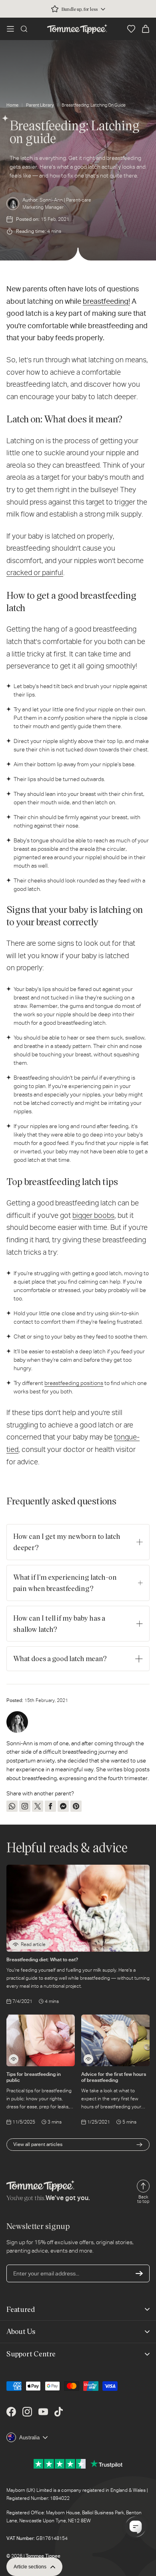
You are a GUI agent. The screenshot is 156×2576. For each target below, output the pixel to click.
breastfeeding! (106, 301)
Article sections (30, 2567)
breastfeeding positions (74, 1383)
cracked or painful (35, 572)
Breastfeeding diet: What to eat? (42, 1959)
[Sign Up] (139, 2273)
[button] (10, 29)
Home (12, 105)
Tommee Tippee (43, 2556)
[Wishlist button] (131, 29)
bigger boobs (93, 1215)
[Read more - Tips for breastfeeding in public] (14, 2059)
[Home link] (77, 29)
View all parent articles (38, 2144)
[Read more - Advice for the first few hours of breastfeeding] (88, 2059)
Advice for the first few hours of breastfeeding (114, 2077)
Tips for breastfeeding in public (34, 2077)
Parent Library (40, 105)
